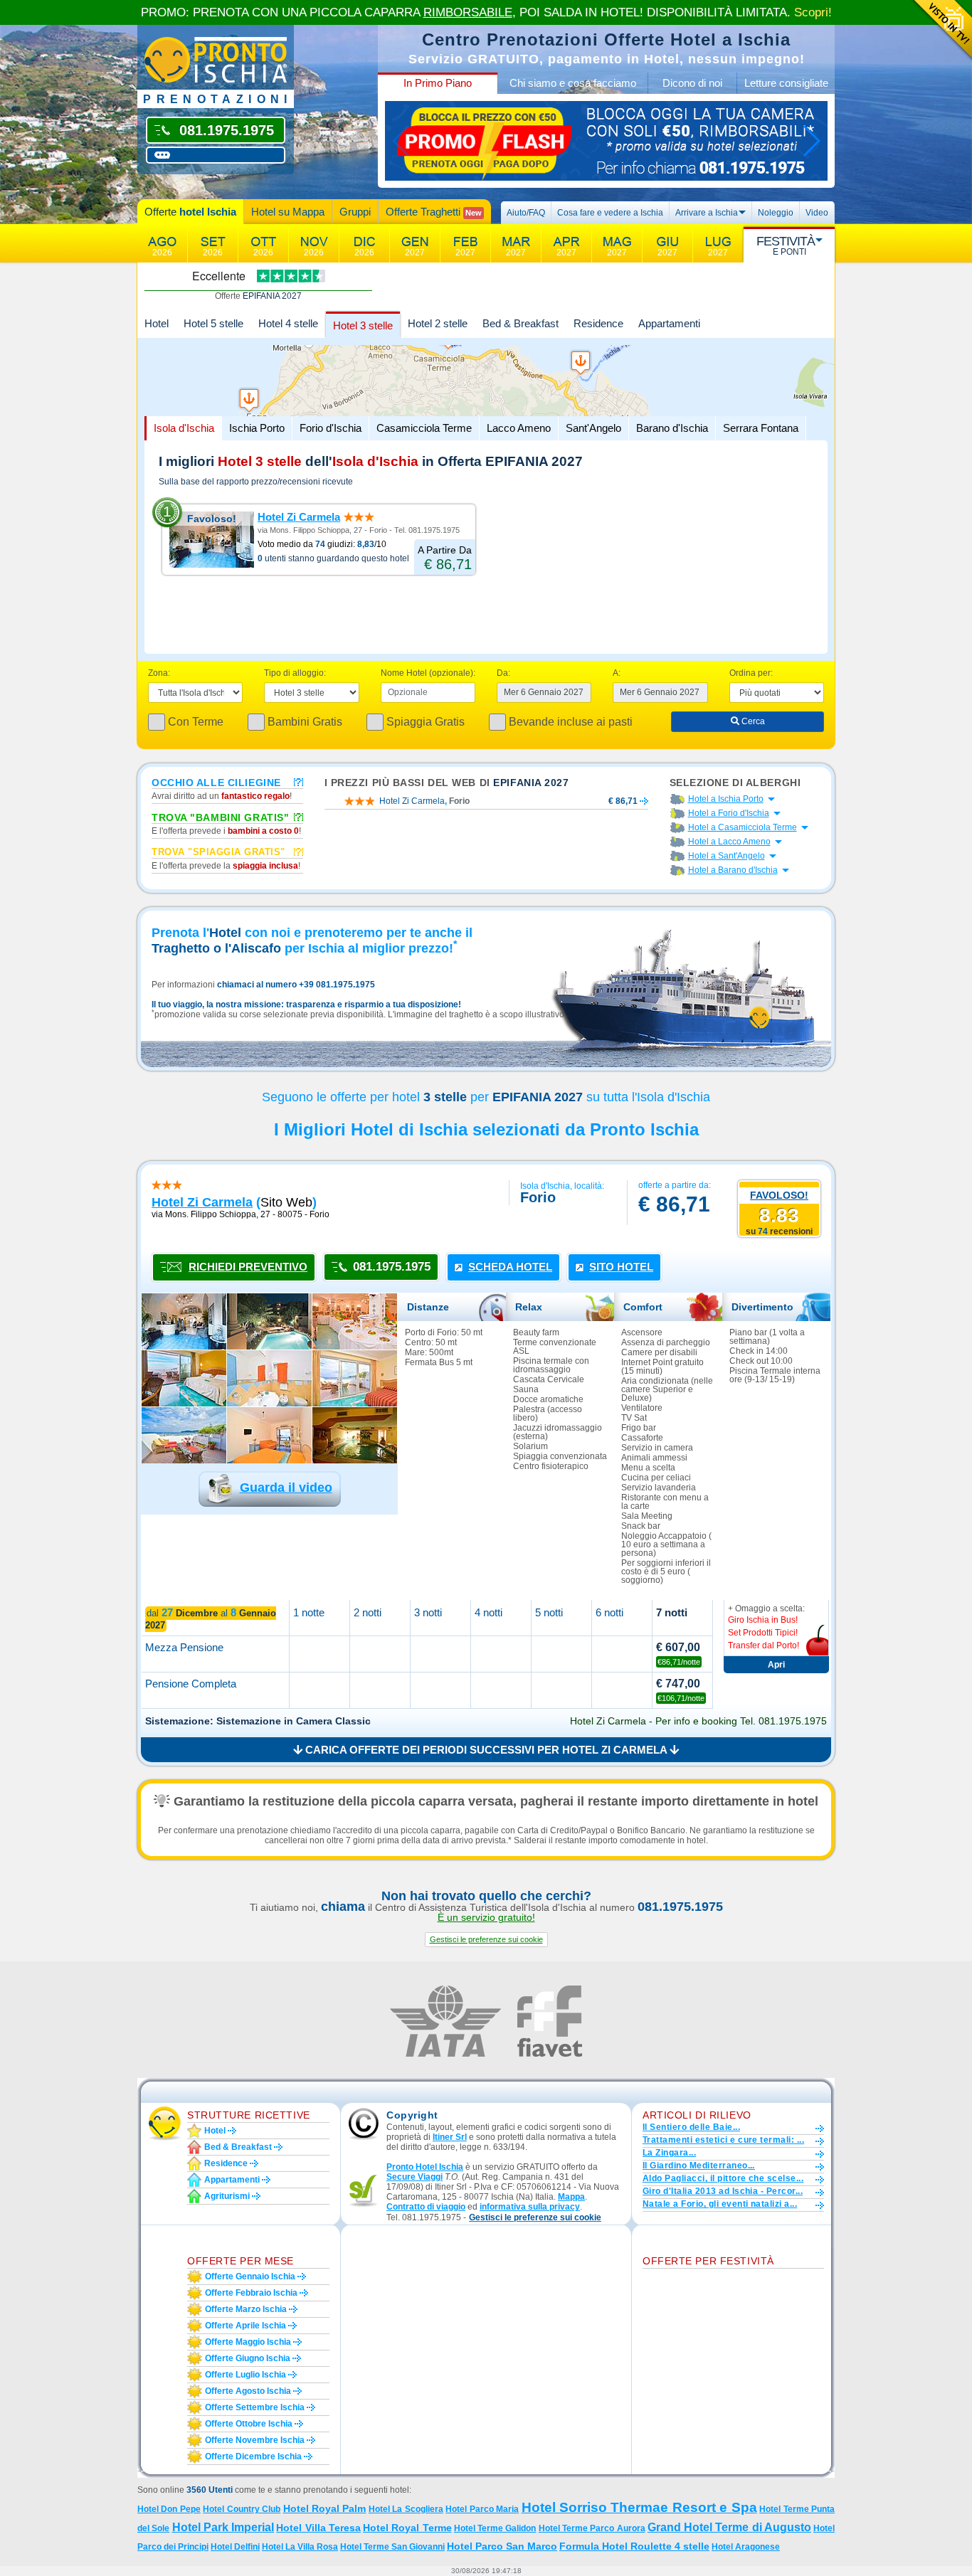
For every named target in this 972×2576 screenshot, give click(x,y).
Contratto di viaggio (426, 2207)
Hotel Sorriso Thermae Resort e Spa (639, 2507)
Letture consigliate (786, 83)
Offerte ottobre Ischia (249, 2424)
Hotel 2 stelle (438, 323)
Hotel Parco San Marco (502, 2546)
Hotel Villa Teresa (318, 2528)
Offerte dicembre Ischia (253, 2456)
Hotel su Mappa (288, 212)
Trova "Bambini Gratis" (220, 817)
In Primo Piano (438, 83)
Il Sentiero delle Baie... (691, 2127)
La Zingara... (669, 2153)
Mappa (571, 2197)
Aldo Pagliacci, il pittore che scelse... (723, 2178)
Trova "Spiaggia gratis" (218, 852)
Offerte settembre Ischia (255, 2407)
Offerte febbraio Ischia (251, 2293)
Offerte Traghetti (434, 212)
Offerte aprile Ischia (245, 2326)
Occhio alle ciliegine (216, 782)
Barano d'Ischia (672, 428)
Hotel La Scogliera (406, 2509)
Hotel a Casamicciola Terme (743, 827)
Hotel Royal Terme (407, 2528)
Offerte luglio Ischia (245, 2375)
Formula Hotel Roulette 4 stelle (634, 2546)
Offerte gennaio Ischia (250, 2276)
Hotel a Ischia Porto (726, 799)
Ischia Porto (257, 428)
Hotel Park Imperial (223, 2527)
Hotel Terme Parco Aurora (592, 2528)
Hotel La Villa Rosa (300, 2547)
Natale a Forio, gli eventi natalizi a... (720, 2204)
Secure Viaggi (414, 2177)
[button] (486, 1940)
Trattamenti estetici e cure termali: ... (723, 2140)
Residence (598, 323)
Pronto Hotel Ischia (425, 2167)
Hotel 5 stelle (213, 323)
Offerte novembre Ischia (255, 2440)
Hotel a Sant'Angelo (727, 856)
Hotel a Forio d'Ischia (729, 813)
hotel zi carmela (202, 1202)
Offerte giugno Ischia (248, 2358)
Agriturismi (227, 2196)
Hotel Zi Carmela (299, 517)
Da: (503, 673)
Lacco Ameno (519, 428)
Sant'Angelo (593, 428)
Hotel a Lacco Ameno (729, 842)
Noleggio (776, 213)
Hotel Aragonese (746, 2547)
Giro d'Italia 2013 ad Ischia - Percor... (723, 2191)
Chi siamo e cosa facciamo (573, 83)
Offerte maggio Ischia (248, 2342)
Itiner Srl (450, 2137)
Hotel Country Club (242, 2509)
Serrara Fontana (761, 428)
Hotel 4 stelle (288, 323)
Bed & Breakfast (521, 323)
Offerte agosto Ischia (248, 2391)
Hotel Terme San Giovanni (392, 2547)
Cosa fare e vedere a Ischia (610, 213)
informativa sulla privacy (530, 2207)
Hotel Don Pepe (169, 2509)
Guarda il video (286, 1488)
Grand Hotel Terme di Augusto (729, 2527)
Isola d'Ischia (184, 428)
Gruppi (355, 212)
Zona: (159, 673)
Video (817, 213)
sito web (286, 1202)
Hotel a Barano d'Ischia (733, 870)
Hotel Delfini (235, 2547)
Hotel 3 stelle (363, 325)
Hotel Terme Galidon (495, 2528)
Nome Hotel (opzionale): (428, 673)
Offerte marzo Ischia (246, 2309)
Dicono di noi (692, 83)
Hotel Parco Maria (482, 2509)
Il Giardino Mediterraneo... (699, 2166)
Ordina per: (751, 673)
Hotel (157, 323)
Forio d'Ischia (331, 428)
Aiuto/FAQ (526, 213)
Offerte (190, 212)
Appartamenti (669, 323)
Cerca (752, 721)
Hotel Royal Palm (325, 2508)
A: (617, 673)
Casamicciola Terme (424, 428)
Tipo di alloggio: (295, 673)
